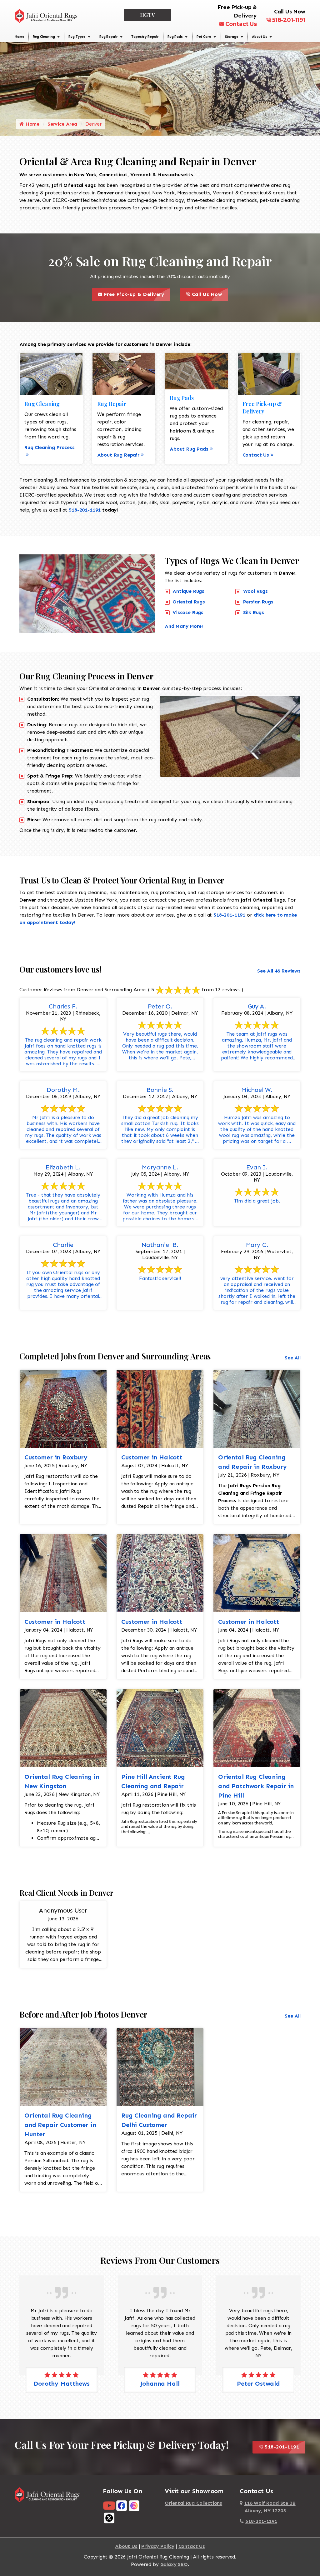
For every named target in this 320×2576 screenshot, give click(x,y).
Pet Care (204, 37)
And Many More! (184, 626)
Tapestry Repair (145, 37)
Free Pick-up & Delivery (136, 293)
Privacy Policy (158, 2546)
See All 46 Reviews (279, 971)
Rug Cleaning (44, 37)
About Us (260, 37)
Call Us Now (209, 293)
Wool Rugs (256, 591)
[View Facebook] (122, 2505)
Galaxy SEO (174, 2564)
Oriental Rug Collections (193, 2503)
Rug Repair (108, 37)
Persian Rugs (258, 602)
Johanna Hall (61, 2383)
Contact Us (241, 24)
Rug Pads (175, 37)
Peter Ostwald (160, 2383)
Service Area (62, 124)
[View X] (109, 2518)
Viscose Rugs (188, 612)
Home (19, 37)
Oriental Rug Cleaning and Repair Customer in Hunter (60, 2125)
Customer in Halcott (152, 1457)
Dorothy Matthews (258, 2383)
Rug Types (77, 37)
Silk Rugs (254, 612)
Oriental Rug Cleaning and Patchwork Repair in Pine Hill (256, 1786)
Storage (232, 37)
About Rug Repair (118, 455)
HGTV (148, 15)
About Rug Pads (189, 449)
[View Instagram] (134, 2505)
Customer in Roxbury (56, 1457)
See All (293, 1358)
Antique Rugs (188, 591)
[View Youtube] (109, 2505)
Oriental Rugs (189, 602)
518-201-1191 (289, 20)
